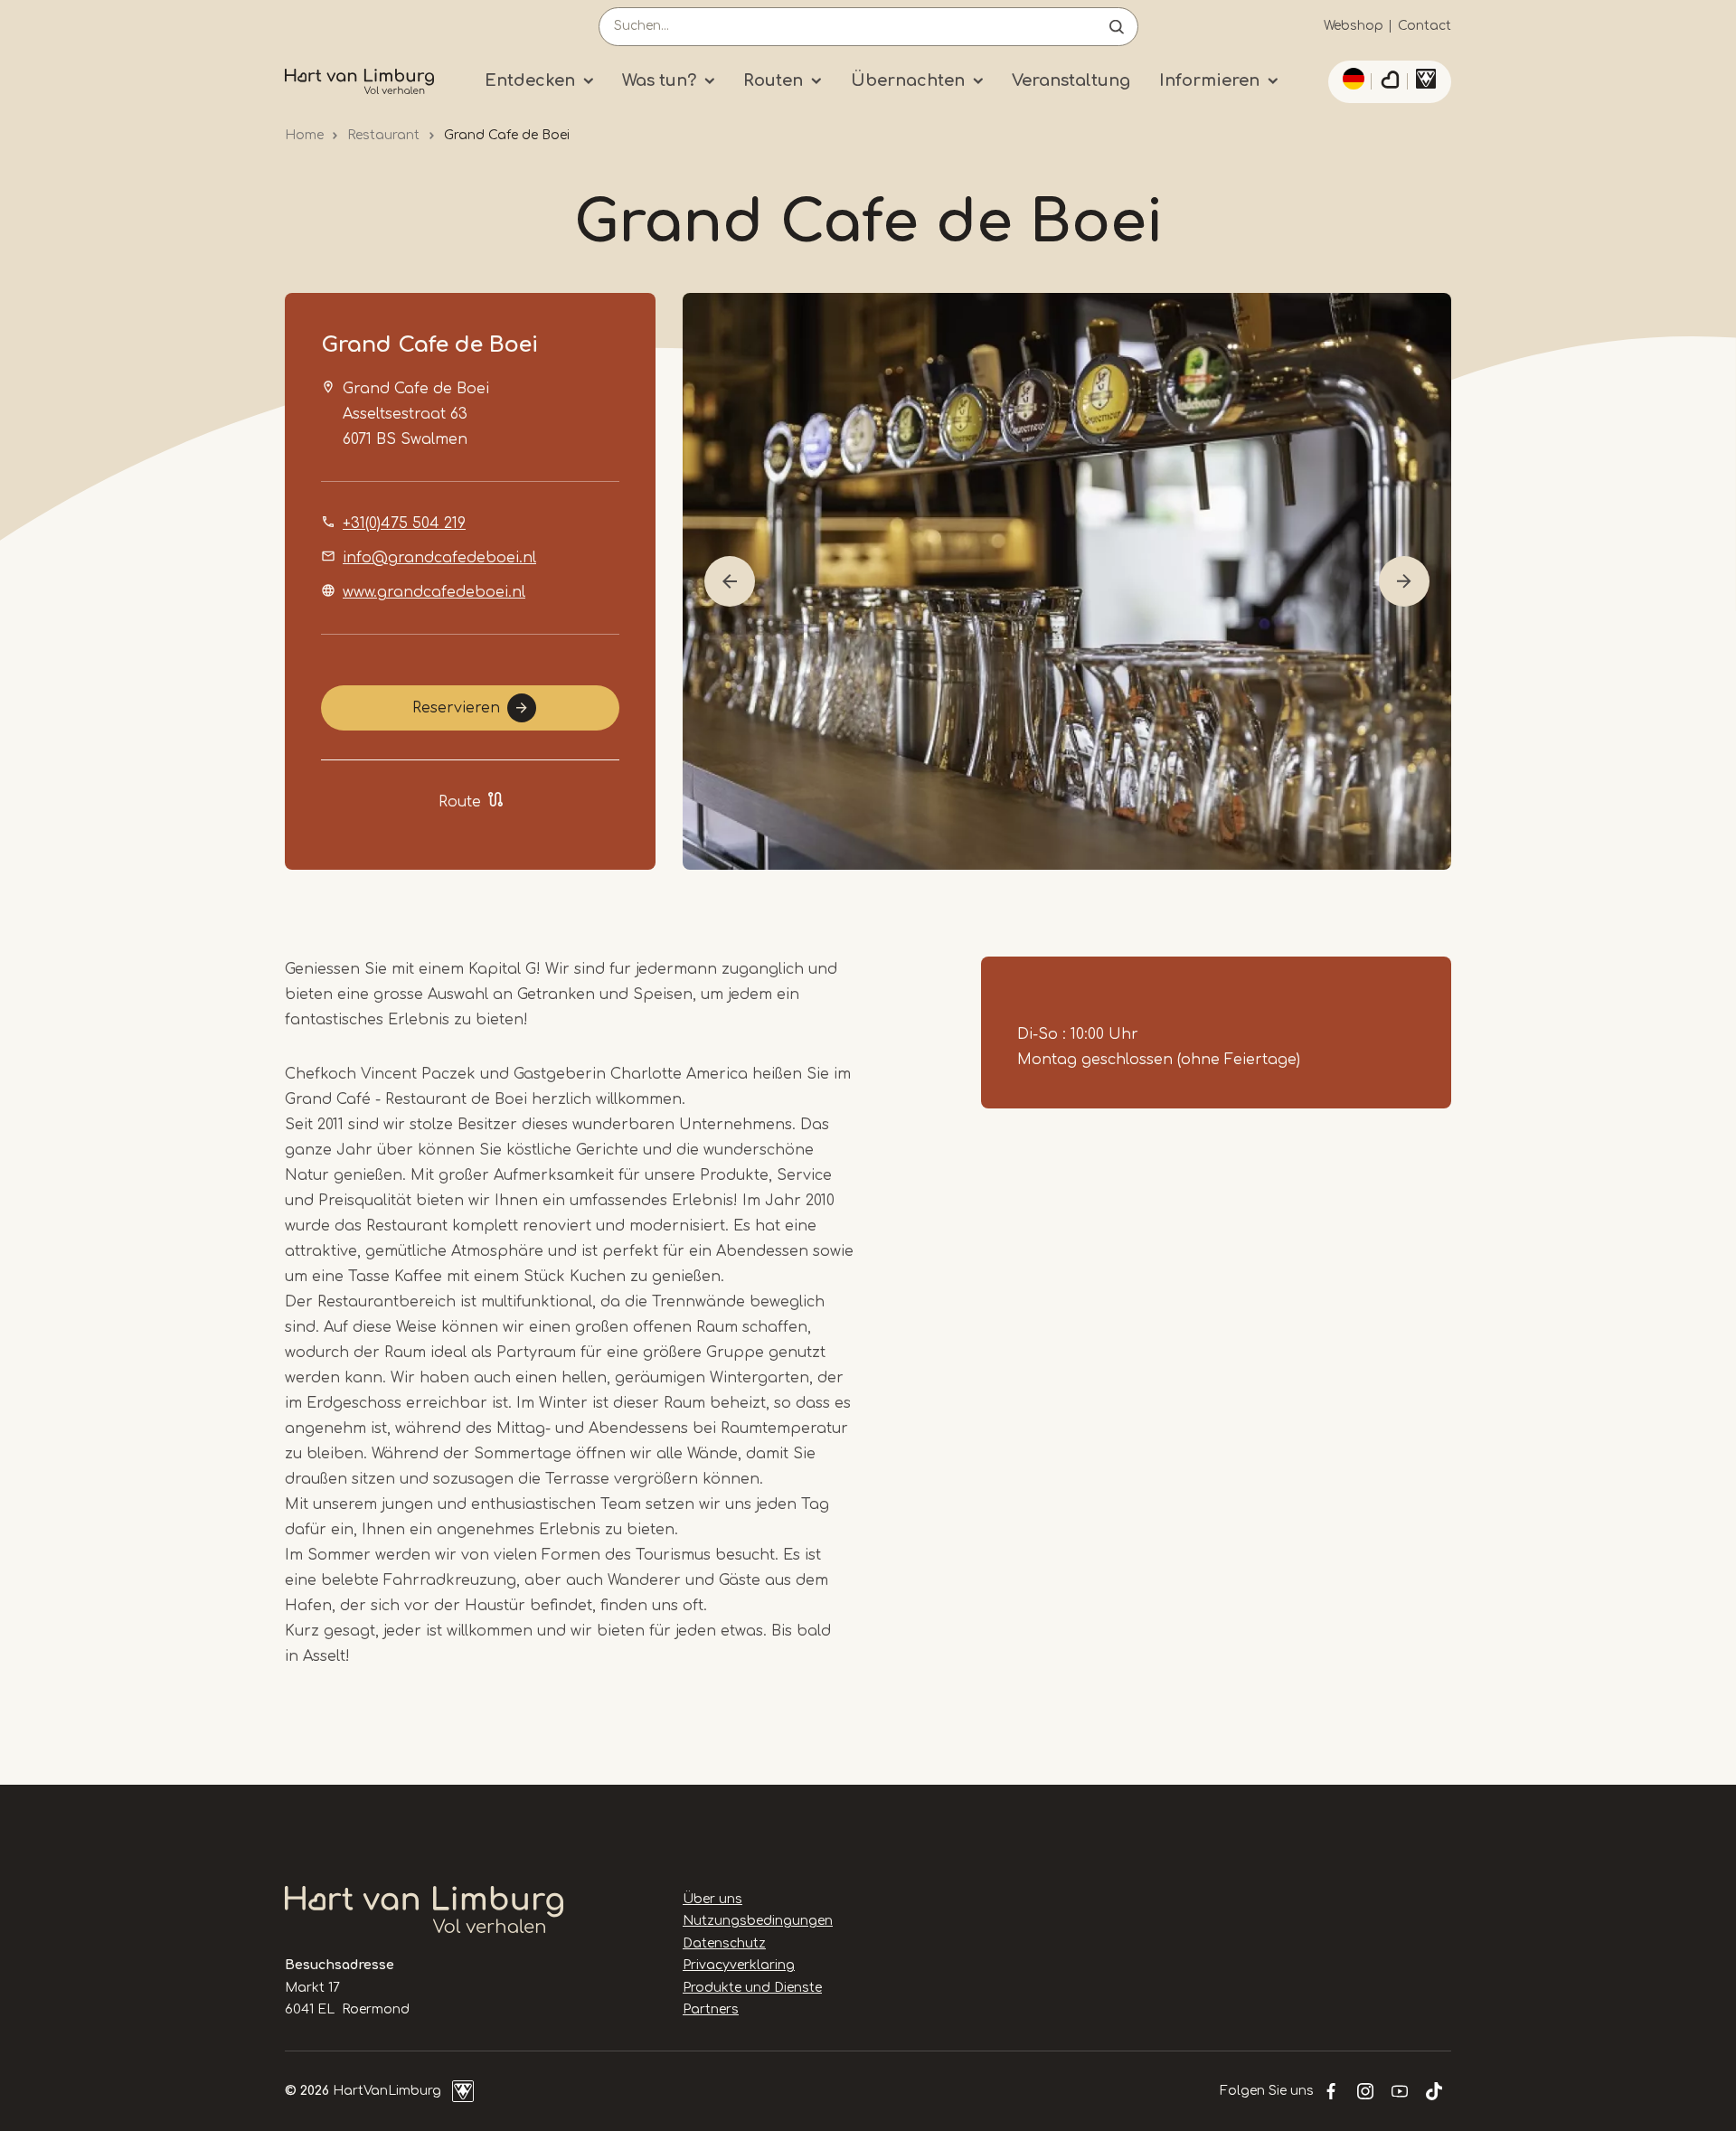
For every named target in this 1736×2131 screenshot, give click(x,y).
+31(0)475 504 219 (404, 523)
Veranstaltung (1071, 80)
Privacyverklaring (739, 1965)
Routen (773, 80)
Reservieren (456, 708)
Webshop (1354, 26)
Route (460, 802)
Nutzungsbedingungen (758, 1921)
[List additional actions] (1351, 79)
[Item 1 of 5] (1067, 581)
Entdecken (530, 80)
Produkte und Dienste (752, 1988)
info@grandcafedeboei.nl (439, 558)
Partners (711, 2009)
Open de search (1117, 27)
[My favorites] (1390, 82)
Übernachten (908, 80)
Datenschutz (724, 1943)
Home (304, 135)
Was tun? (659, 80)
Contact (1425, 26)
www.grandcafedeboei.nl (434, 592)
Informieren (1209, 80)
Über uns (712, 1899)
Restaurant (383, 135)
